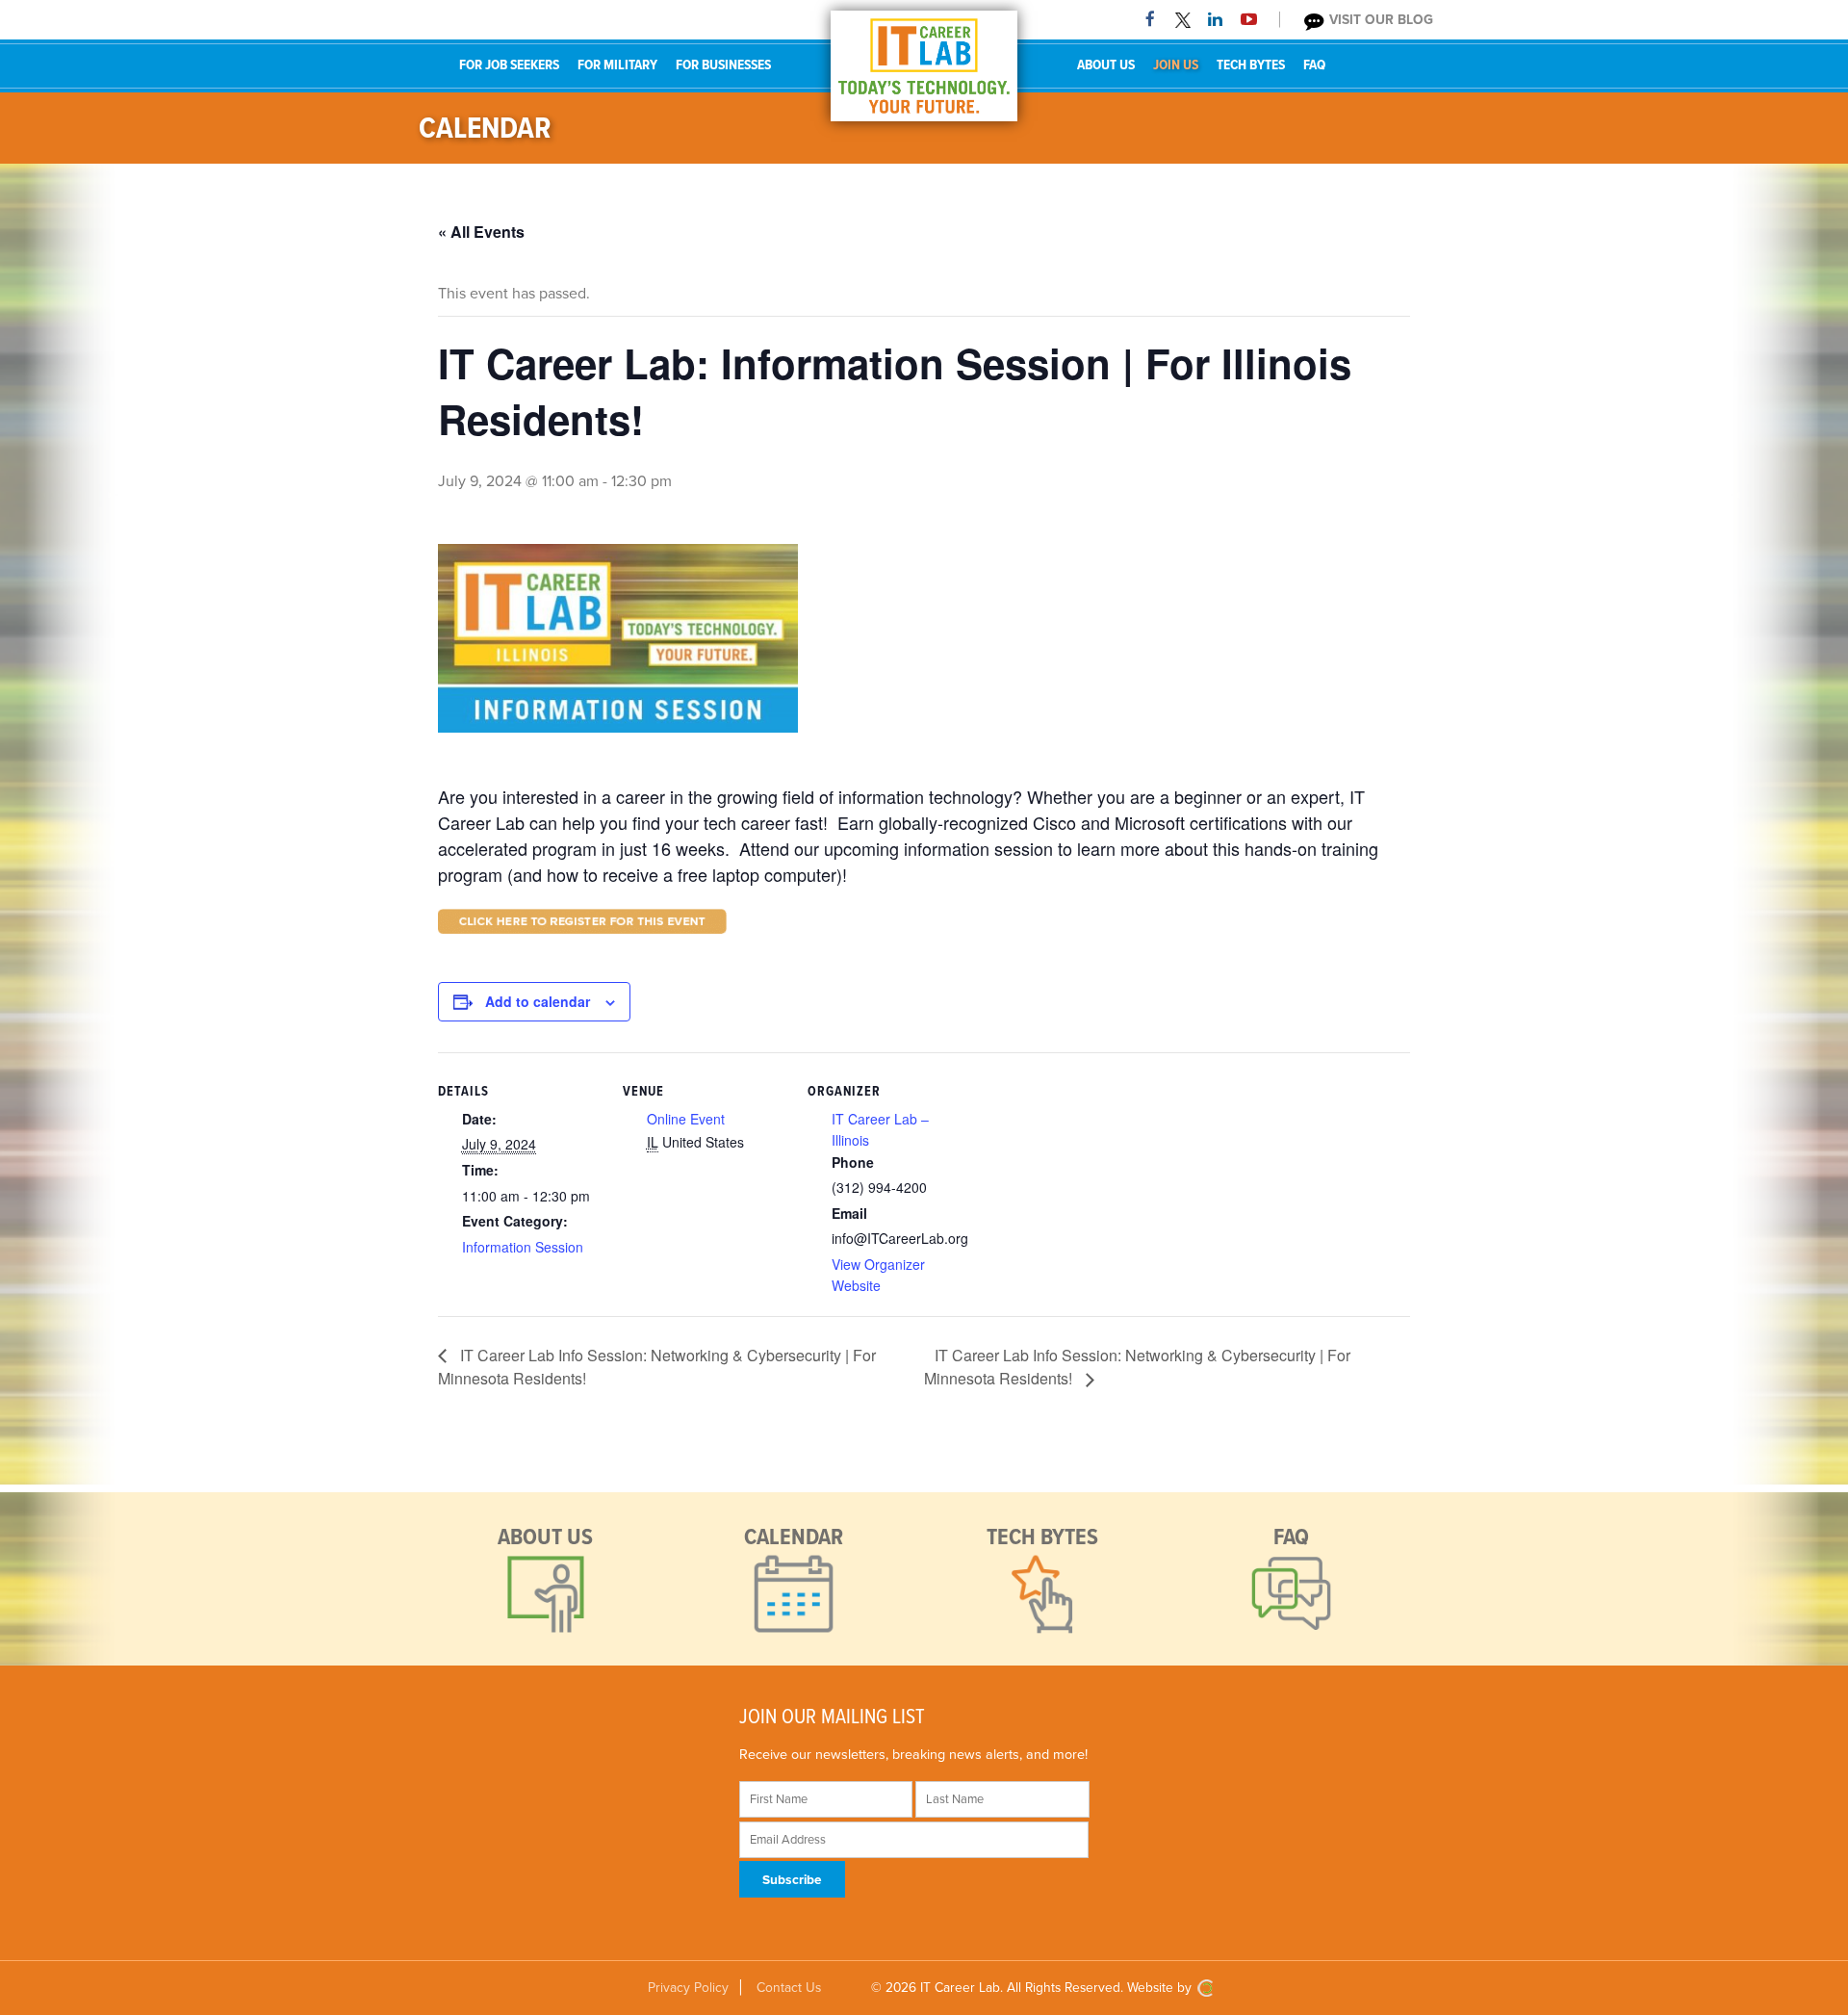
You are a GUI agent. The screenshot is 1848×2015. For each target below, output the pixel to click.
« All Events (481, 232)
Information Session (523, 1247)
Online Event (686, 1119)
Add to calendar (538, 1001)
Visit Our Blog (1379, 20)
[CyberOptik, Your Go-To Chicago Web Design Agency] (1205, 1988)
